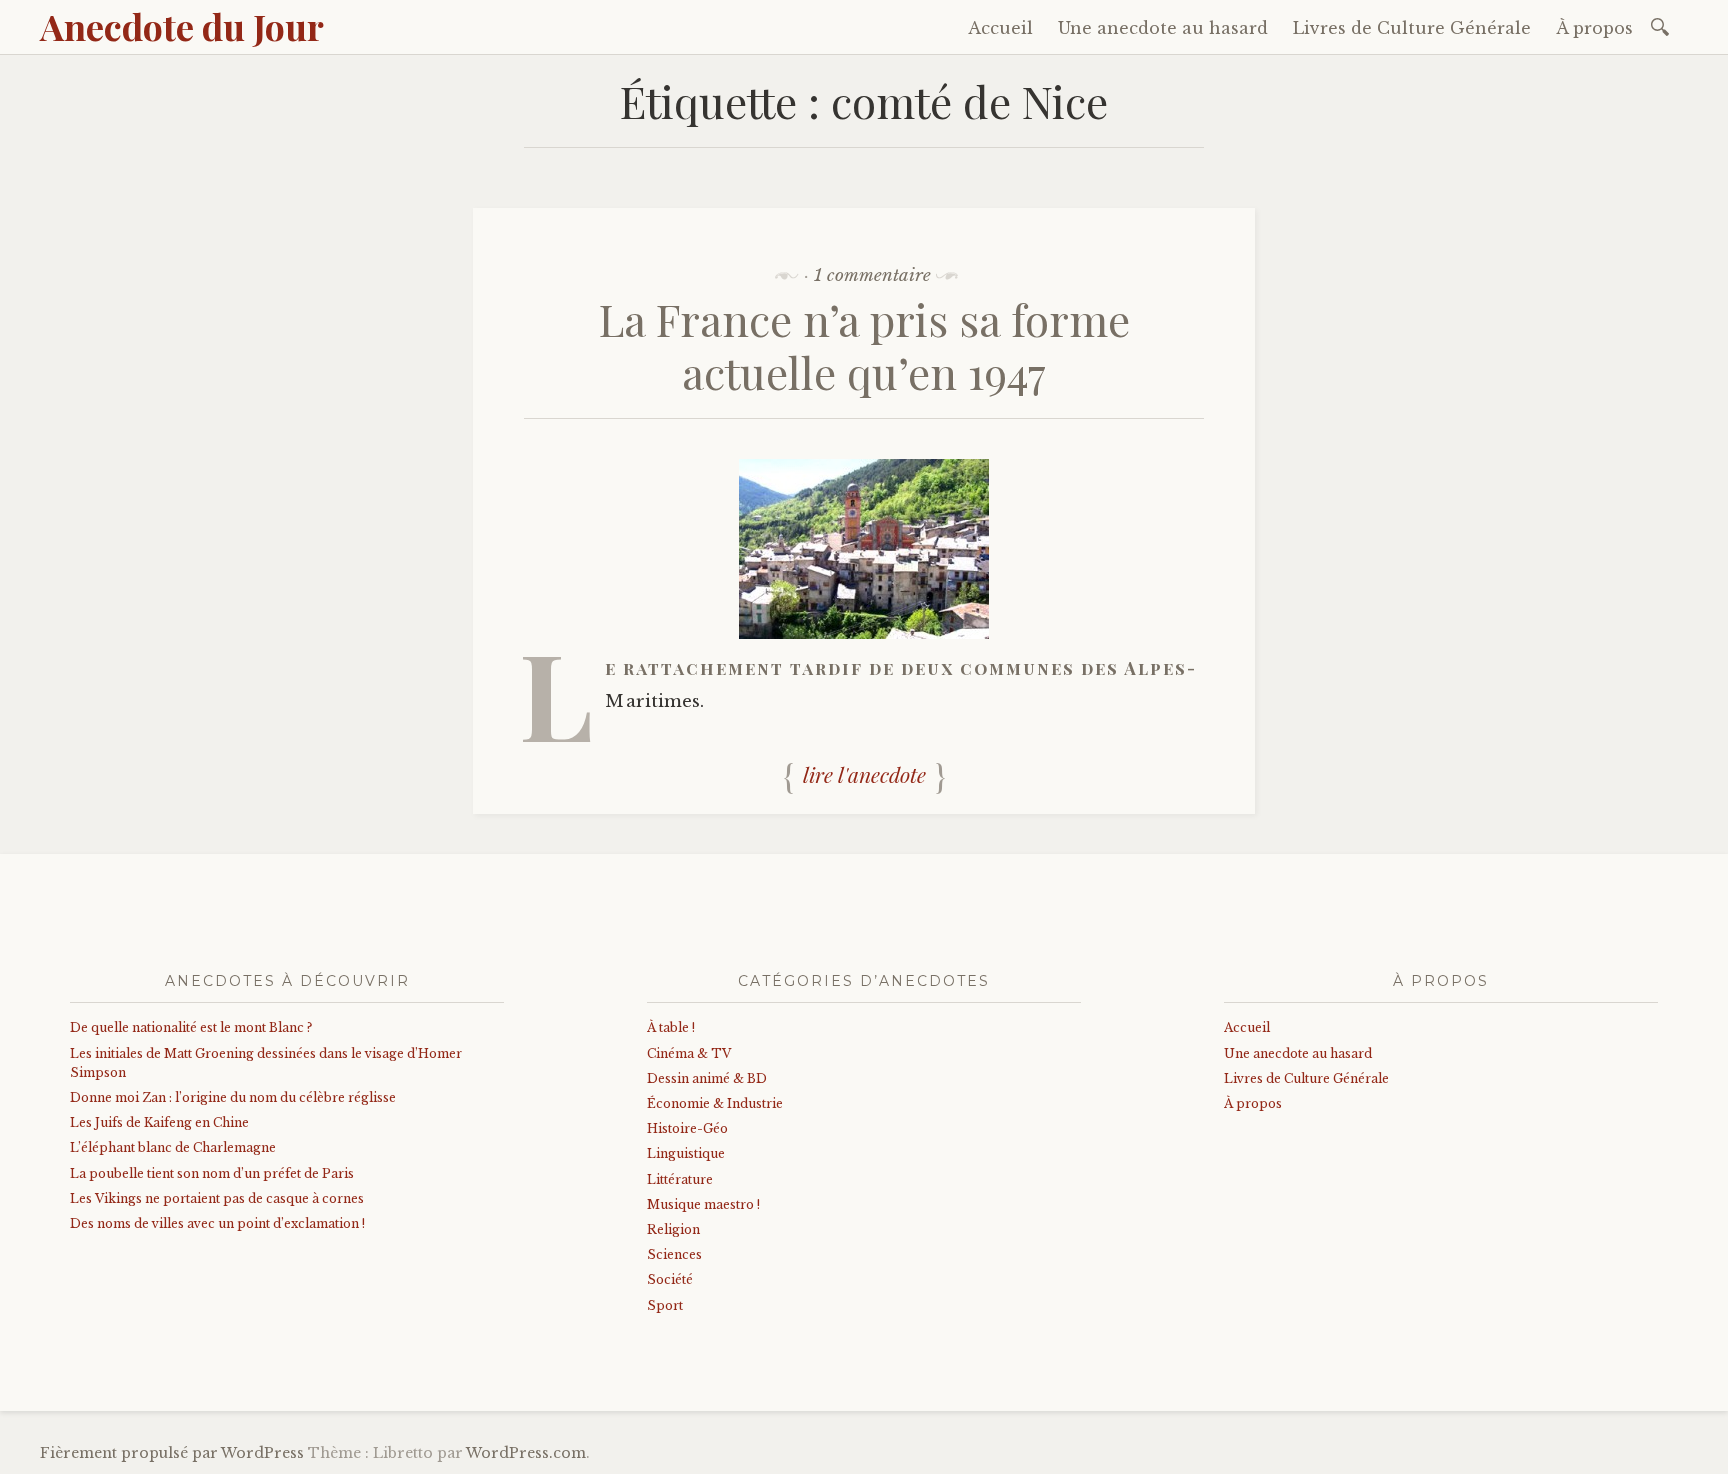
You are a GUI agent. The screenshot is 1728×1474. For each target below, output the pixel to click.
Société (670, 1279)
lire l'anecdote (864, 774)
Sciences (674, 1254)
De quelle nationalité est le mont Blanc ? (191, 1027)
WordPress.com (526, 1453)
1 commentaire (872, 275)
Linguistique (686, 1153)
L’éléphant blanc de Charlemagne (173, 1147)
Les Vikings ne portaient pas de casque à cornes (217, 1198)
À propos (1594, 28)
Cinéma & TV (689, 1053)
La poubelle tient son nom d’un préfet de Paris (212, 1173)
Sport (665, 1305)
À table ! (671, 1027)
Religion (673, 1229)
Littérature (680, 1179)
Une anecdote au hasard (1163, 28)
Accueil (1000, 28)
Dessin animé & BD (707, 1078)
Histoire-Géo (687, 1128)
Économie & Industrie (715, 1103)
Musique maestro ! (703, 1204)
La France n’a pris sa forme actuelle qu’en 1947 (864, 345)
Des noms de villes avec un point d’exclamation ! (217, 1223)
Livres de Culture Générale (1412, 28)
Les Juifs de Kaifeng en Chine (159, 1122)
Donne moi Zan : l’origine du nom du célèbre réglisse (233, 1097)
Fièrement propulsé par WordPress (172, 1453)
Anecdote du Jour (182, 26)
